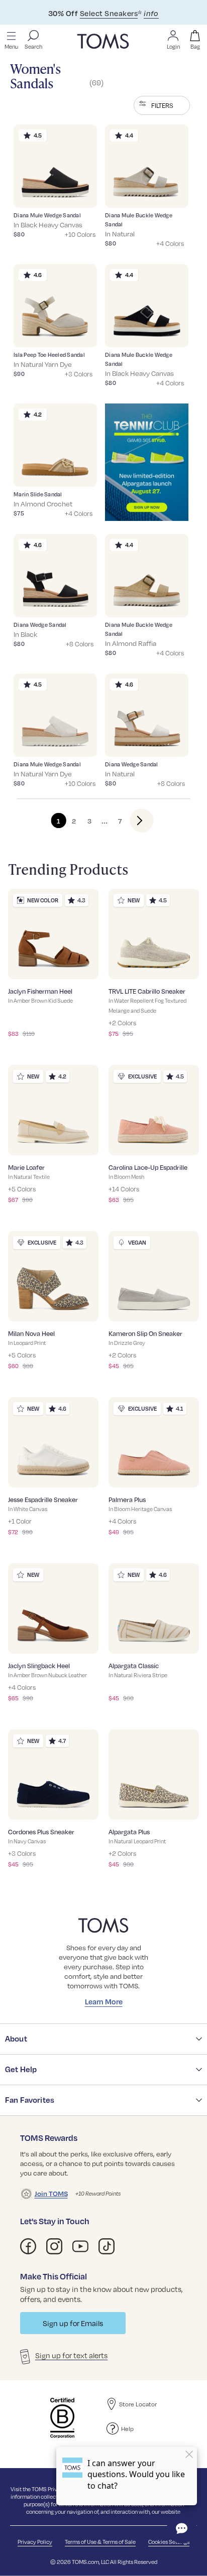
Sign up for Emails (73, 2323)
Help (127, 2428)
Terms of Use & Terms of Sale (100, 2542)
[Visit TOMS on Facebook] (28, 2246)
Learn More (104, 2001)
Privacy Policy (35, 2542)
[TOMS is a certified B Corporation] (62, 2418)
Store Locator (138, 2404)
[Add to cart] (77, 193)
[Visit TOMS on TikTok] (107, 2246)
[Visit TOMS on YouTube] (80, 2246)
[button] (162, 105)
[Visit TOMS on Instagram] (54, 2246)
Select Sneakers (109, 13)
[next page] (134, 821)
